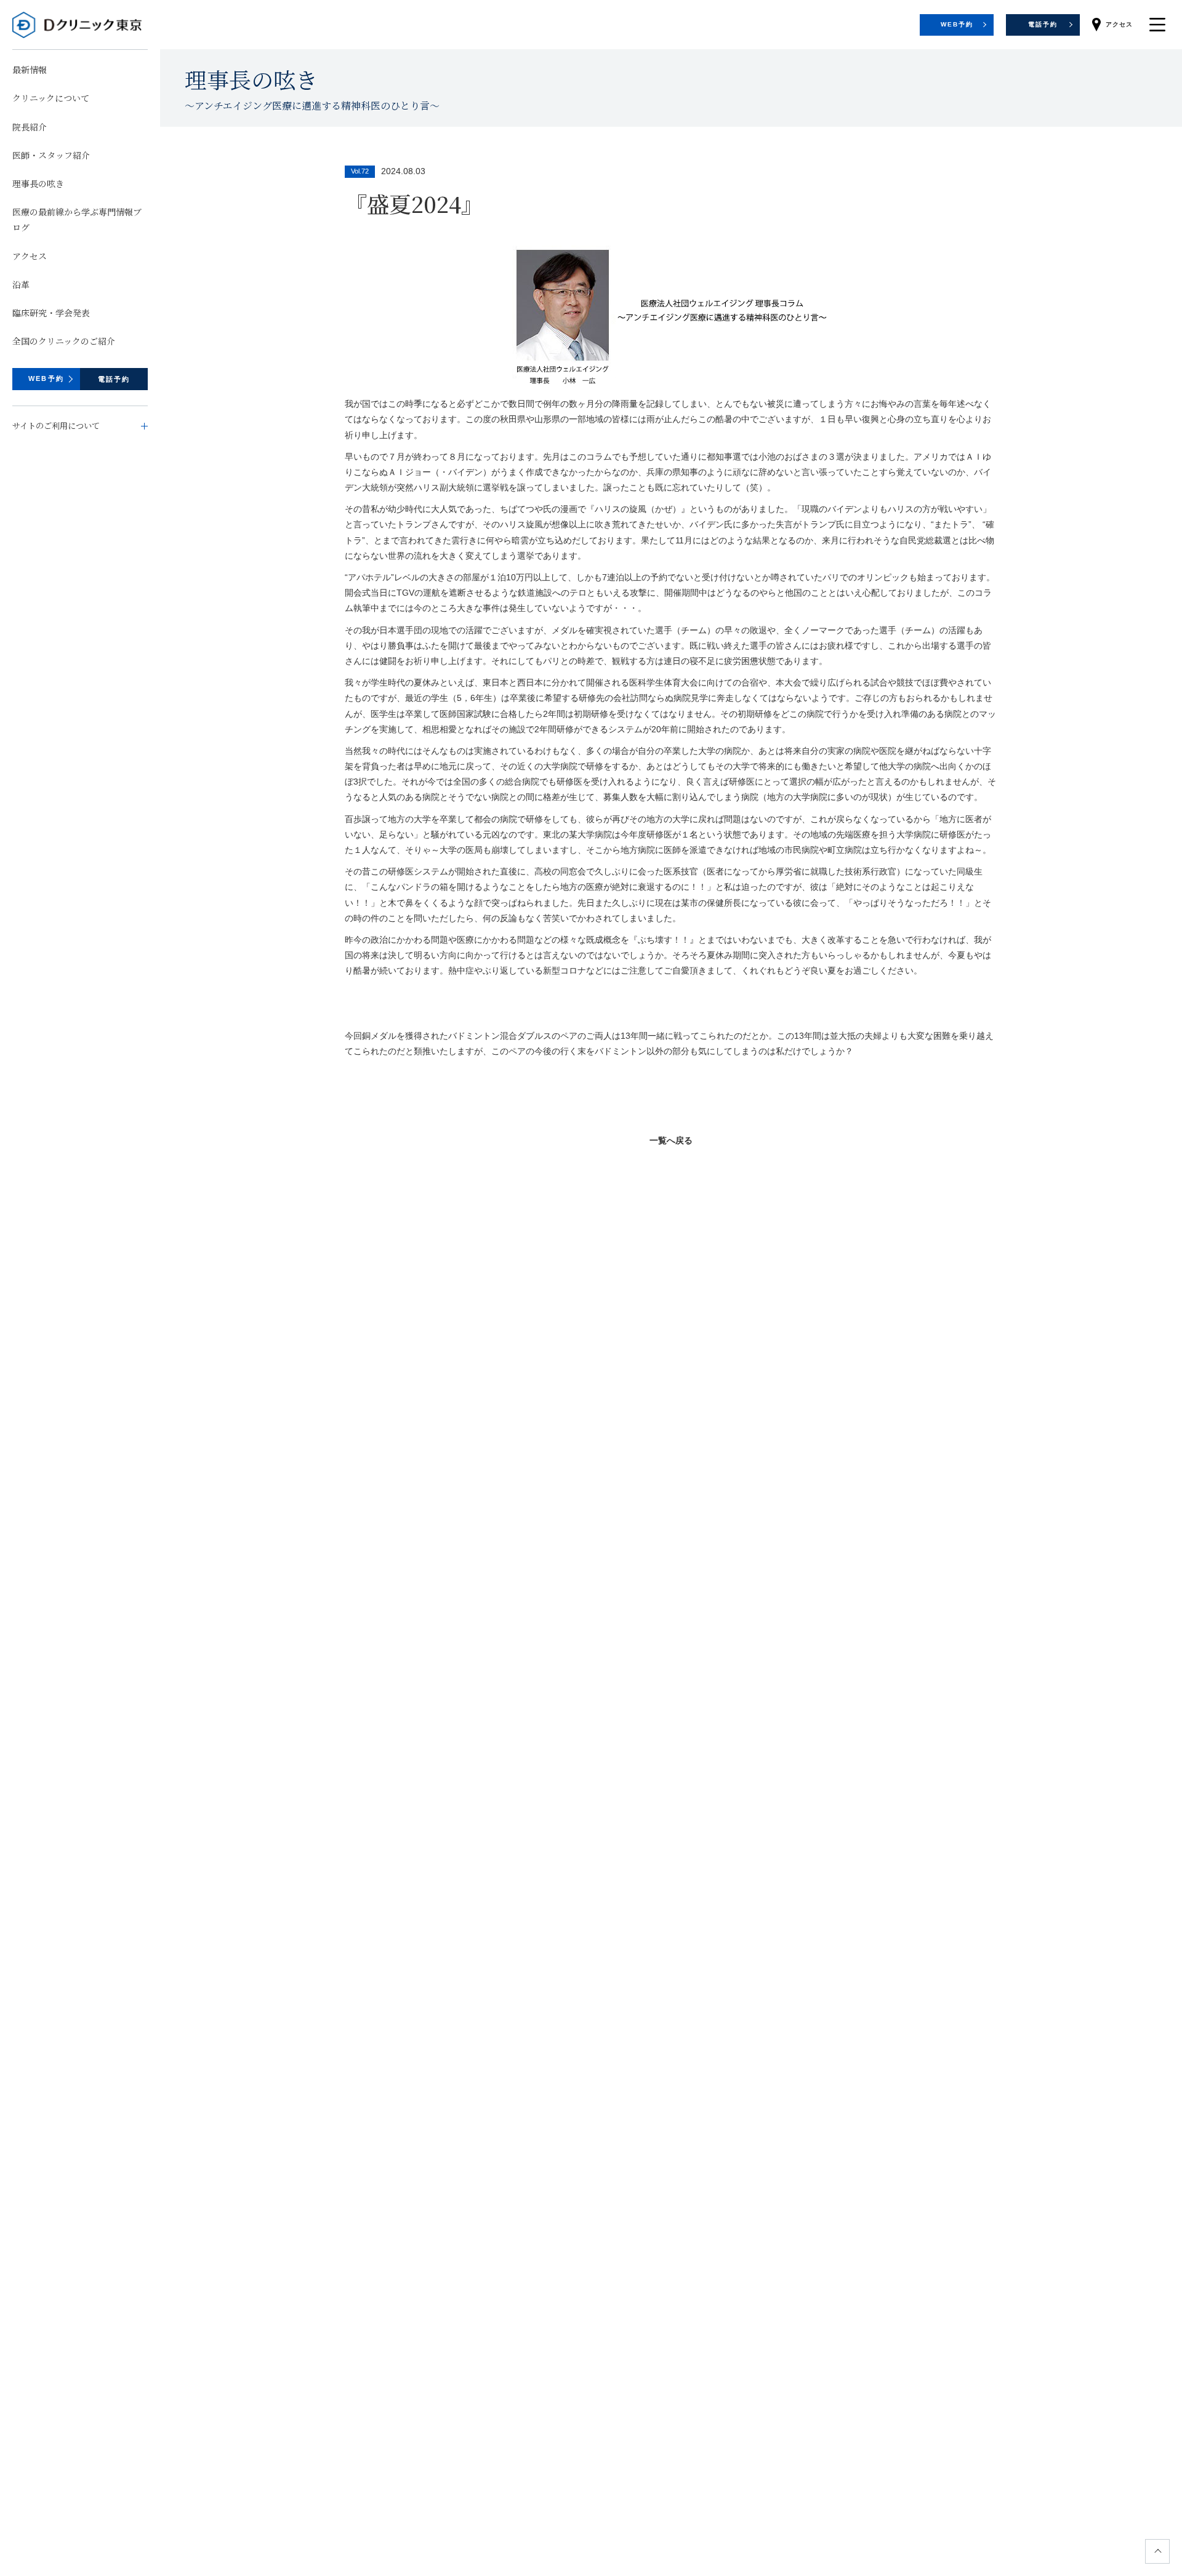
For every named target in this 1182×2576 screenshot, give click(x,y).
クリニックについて (51, 98)
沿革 (21, 284)
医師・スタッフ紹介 (51, 155)
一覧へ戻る (671, 1140)
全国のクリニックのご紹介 (64, 341)
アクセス (30, 255)
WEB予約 (46, 378)
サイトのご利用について (56, 426)
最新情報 (30, 70)
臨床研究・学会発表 (51, 313)
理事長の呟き (38, 183)
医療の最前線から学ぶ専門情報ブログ (77, 219)
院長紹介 (30, 126)
